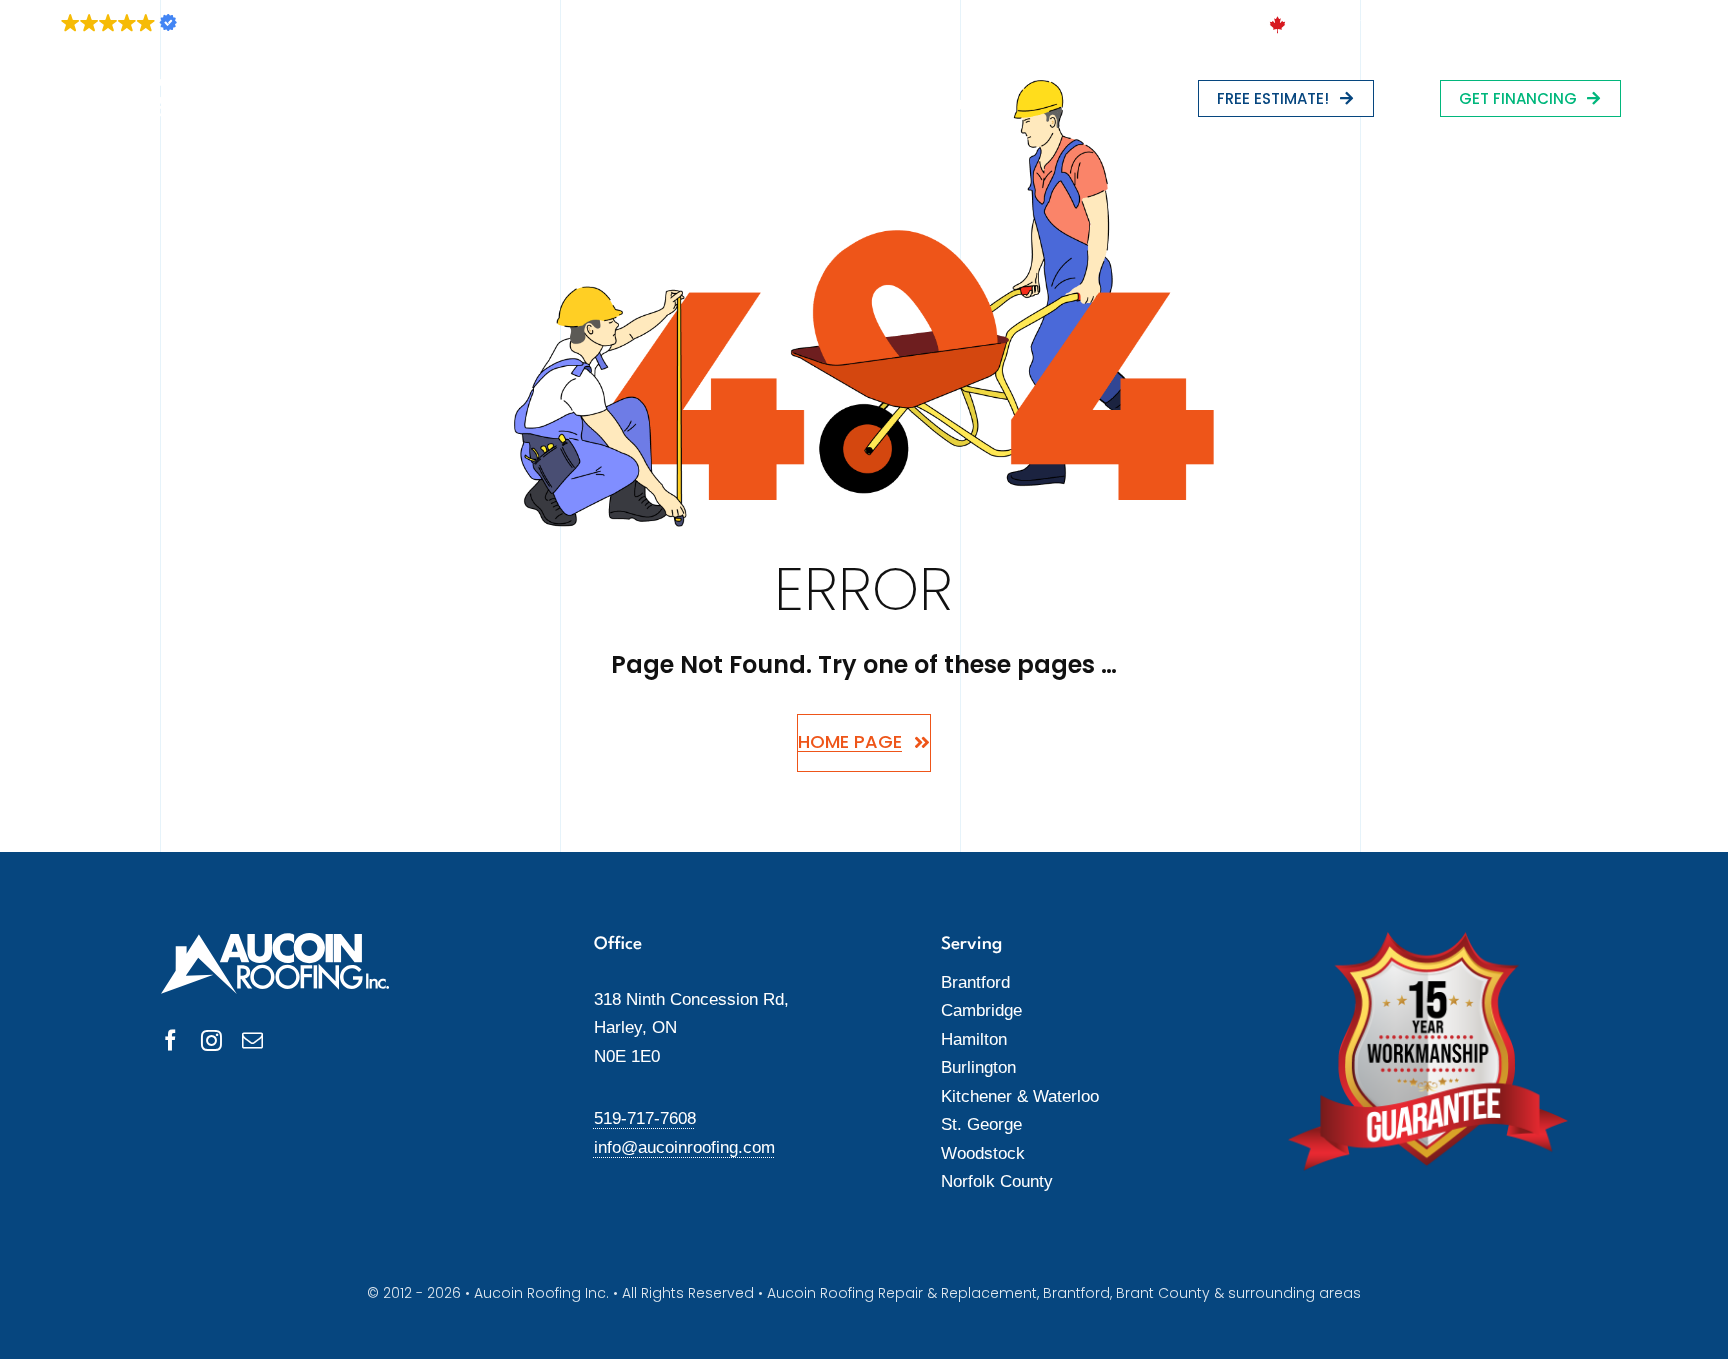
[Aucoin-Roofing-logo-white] (135, 87)
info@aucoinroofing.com (684, 1147)
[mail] (252, 1040)
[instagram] (211, 1040)
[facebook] (170, 1040)
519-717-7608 (645, 1118)
